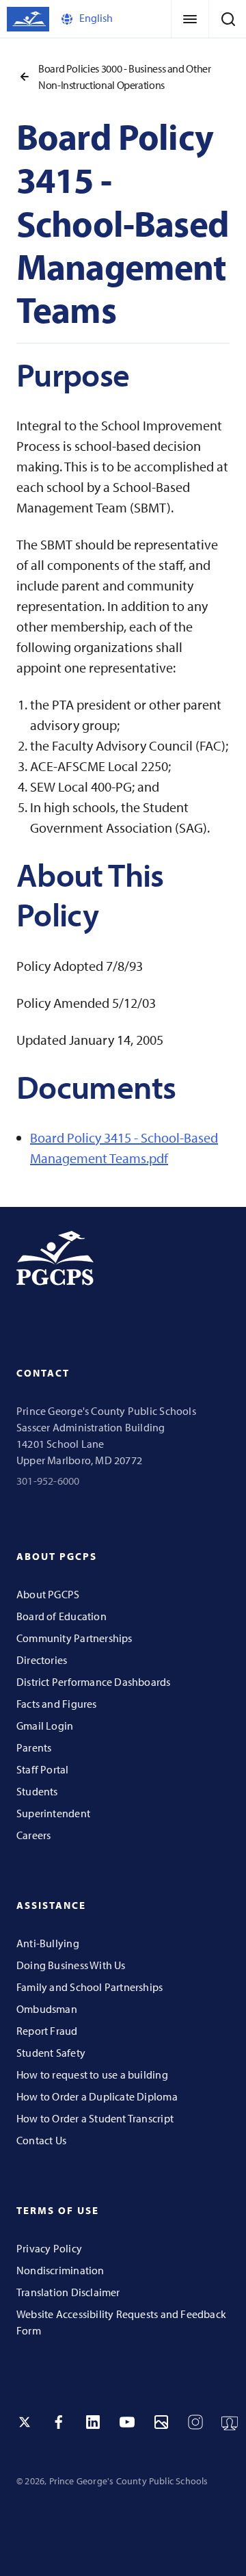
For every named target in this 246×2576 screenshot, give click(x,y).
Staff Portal (43, 1769)
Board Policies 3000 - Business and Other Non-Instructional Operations (125, 77)
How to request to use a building (92, 2074)
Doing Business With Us (71, 1965)
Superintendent (53, 1813)
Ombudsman (47, 2009)
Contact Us (41, 2140)
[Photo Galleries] (161, 2422)
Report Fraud (47, 2031)
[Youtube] (127, 2422)
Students (37, 1791)
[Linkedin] (93, 2422)
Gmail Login (45, 1726)
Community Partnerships (74, 1638)
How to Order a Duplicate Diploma (97, 2096)
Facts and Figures (57, 1704)
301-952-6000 (48, 1481)
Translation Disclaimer (68, 2292)
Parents (34, 1747)
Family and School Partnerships (90, 1987)
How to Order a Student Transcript (95, 2118)
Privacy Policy (49, 2248)
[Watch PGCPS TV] (230, 2422)
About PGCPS (48, 1594)
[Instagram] (195, 2422)
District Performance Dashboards (94, 1682)
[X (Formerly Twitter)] (25, 2422)
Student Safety (51, 2053)
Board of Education (61, 1616)
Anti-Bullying (48, 1943)
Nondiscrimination (60, 2270)
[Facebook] (59, 2422)
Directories (42, 1660)
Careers (33, 1835)
